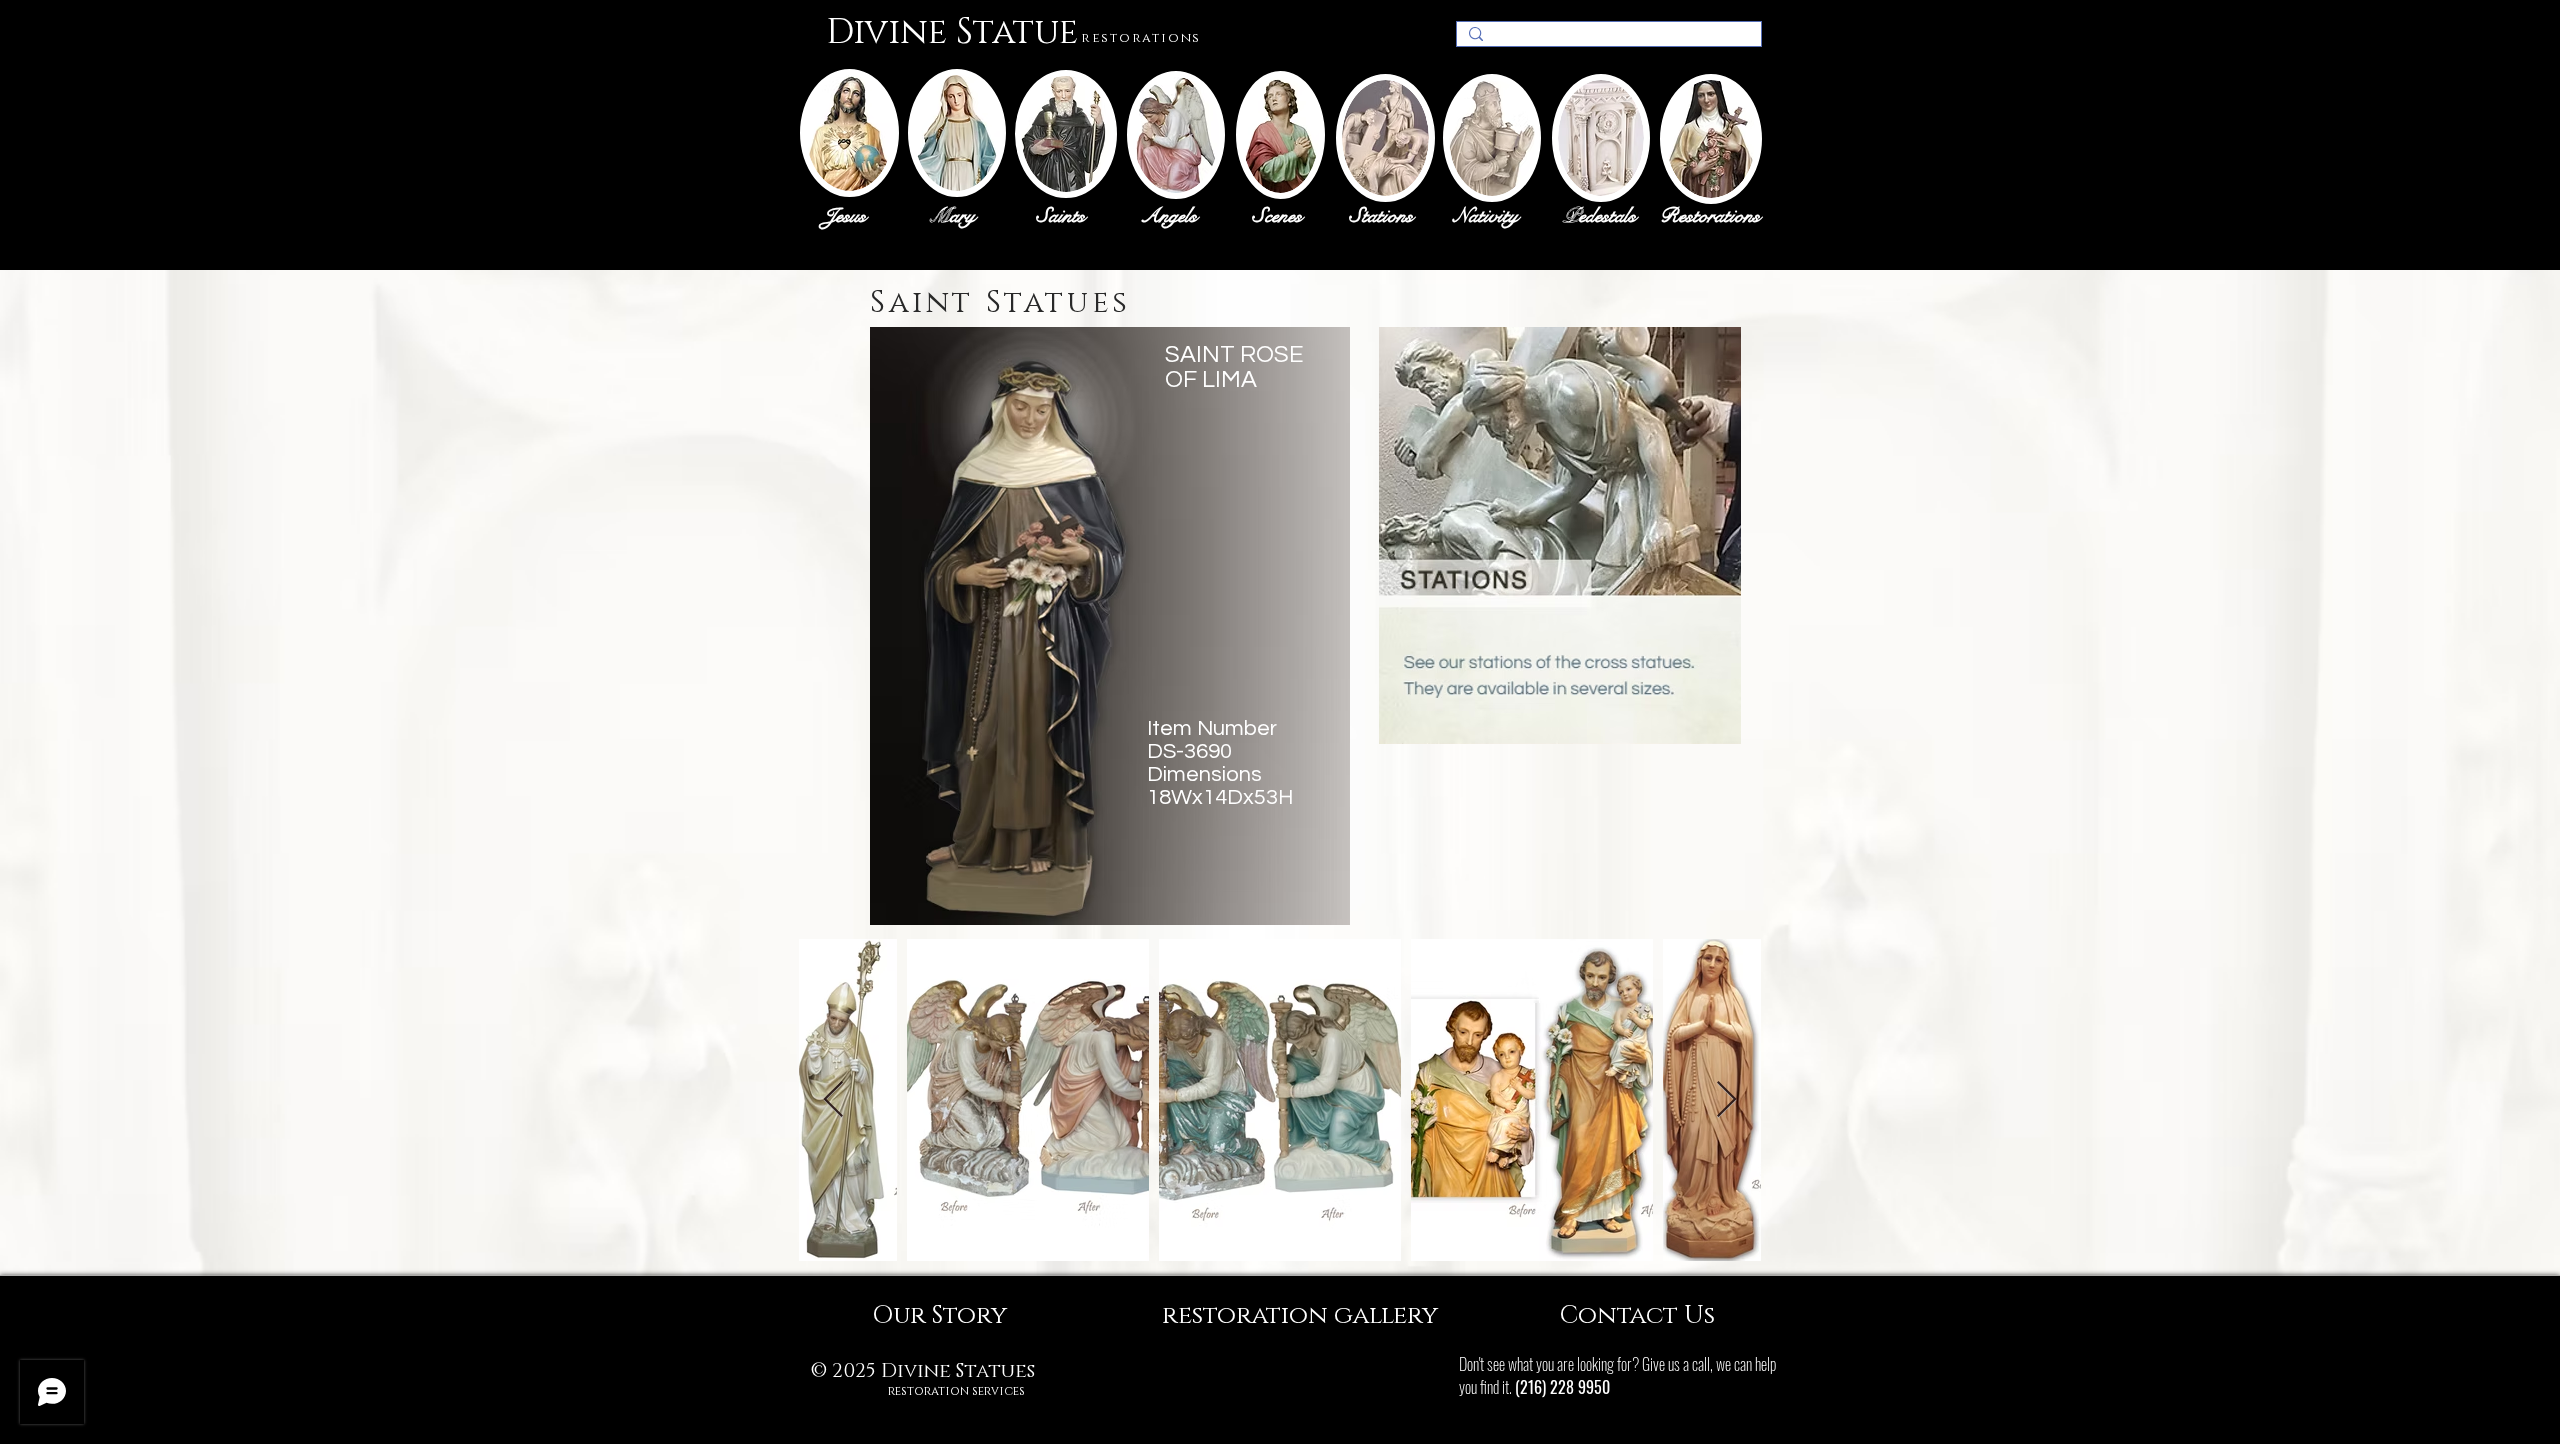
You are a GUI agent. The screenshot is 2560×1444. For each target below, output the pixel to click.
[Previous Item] (833, 1100)
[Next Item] (1726, 1100)
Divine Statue (952, 32)
